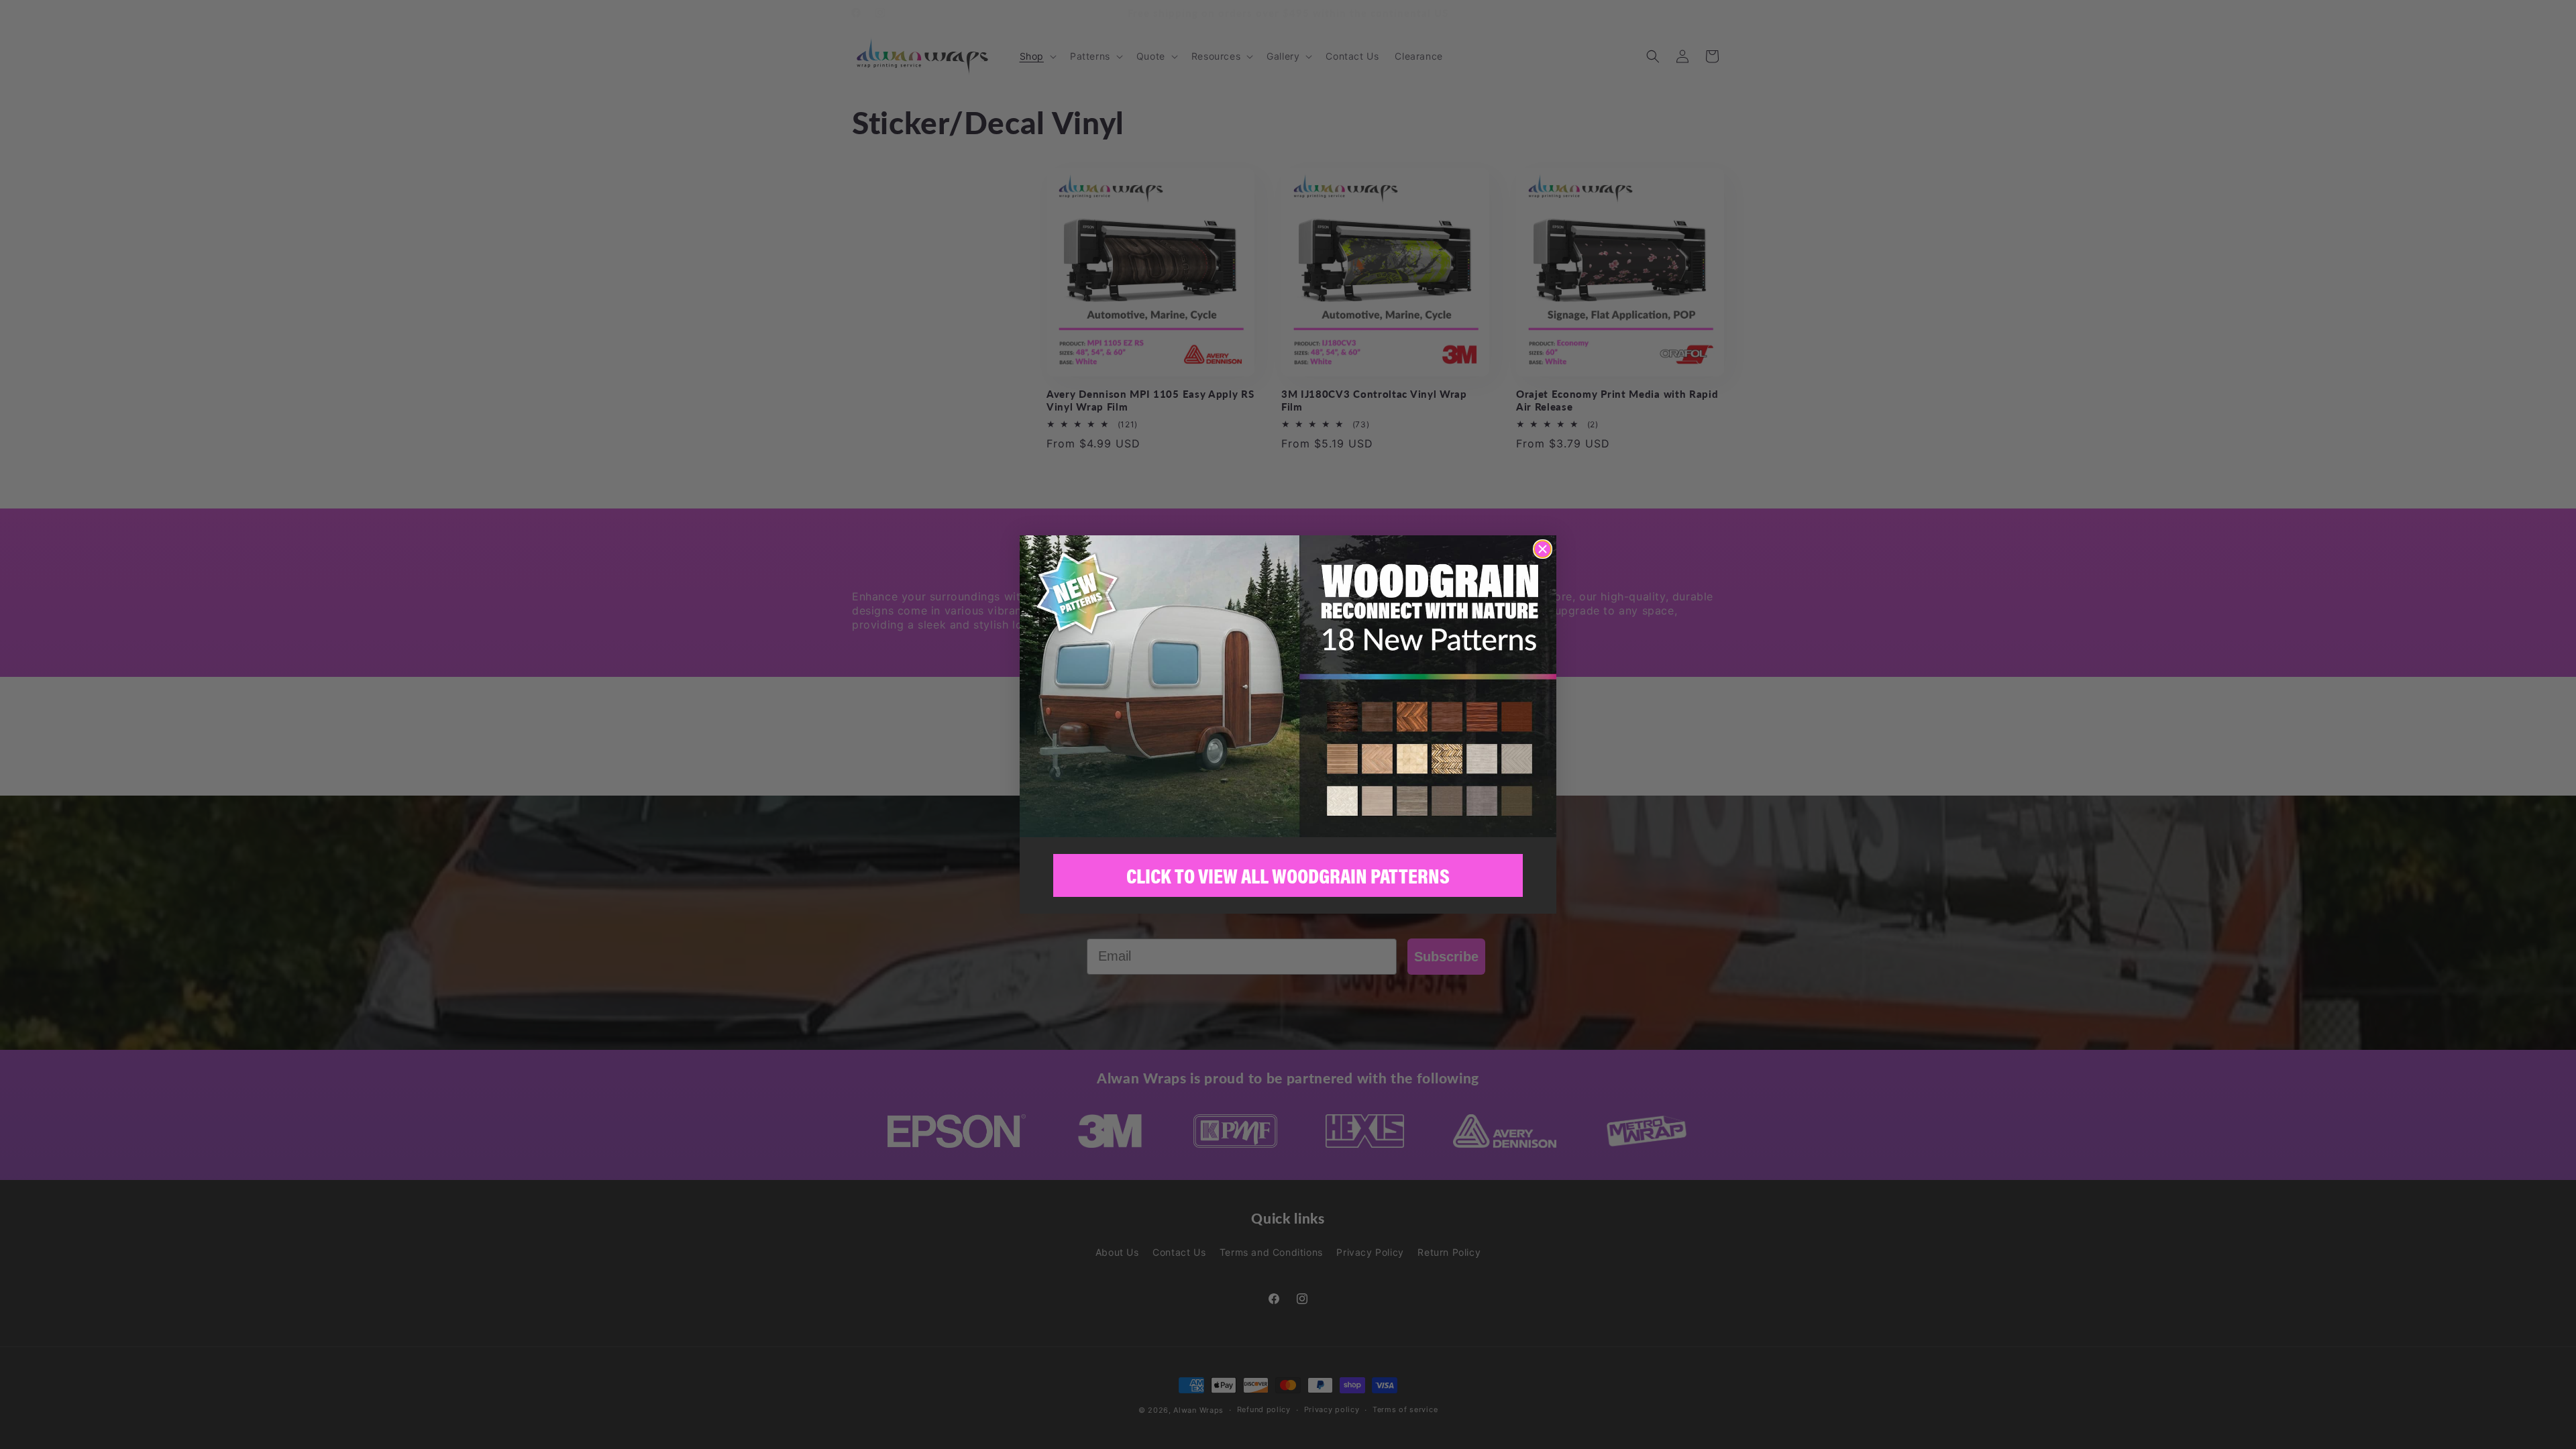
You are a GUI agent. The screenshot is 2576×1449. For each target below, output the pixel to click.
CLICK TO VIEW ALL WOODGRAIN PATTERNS (1288, 876)
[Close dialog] (1543, 549)
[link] (1288, 686)
